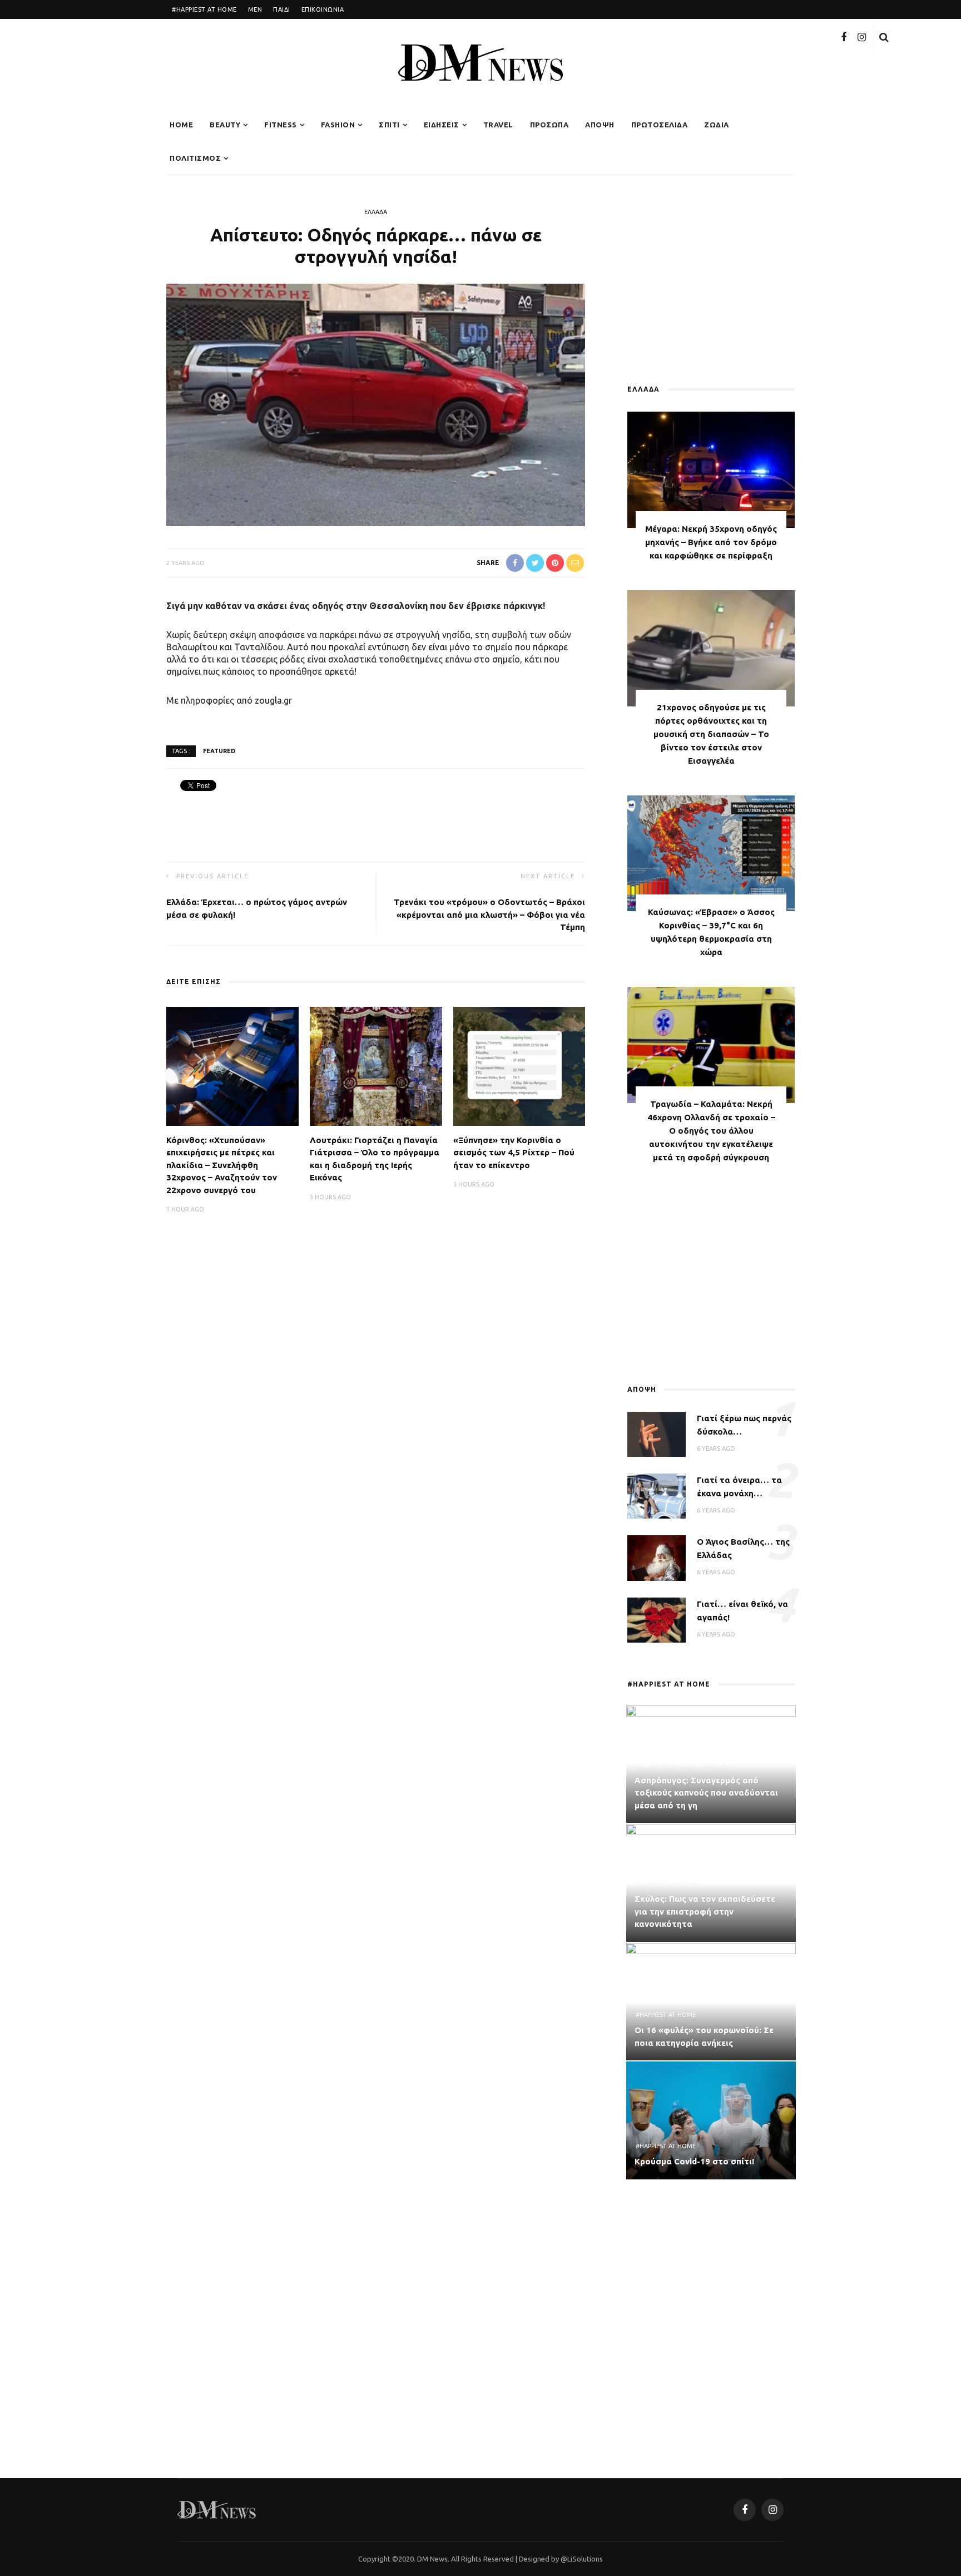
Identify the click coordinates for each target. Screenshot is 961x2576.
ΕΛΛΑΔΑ (376, 212)
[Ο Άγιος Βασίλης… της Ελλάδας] (657, 1557)
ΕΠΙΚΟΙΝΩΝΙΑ (323, 9)
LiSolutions (585, 2559)
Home (181, 125)
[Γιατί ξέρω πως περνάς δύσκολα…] (657, 1433)
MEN (255, 9)
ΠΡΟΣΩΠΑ (549, 125)
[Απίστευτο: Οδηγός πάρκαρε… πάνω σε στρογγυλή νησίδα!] (376, 404)
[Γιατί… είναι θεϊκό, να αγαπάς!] (657, 1619)
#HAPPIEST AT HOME (204, 9)
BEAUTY (225, 125)
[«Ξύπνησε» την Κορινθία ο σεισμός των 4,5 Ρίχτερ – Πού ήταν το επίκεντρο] (519, 1065)
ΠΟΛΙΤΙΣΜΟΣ (195, 158)
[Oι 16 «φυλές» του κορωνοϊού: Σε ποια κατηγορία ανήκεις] (711, 2001)
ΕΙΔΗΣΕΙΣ (442, 125)
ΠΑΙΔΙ (282, 9)
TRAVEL (498, 125)
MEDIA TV (715, 1765)
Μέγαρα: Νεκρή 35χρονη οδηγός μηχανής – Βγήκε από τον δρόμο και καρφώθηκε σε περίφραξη (711, 542)
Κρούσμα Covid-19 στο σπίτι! (694, 2161)
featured (219, 751)
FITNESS (281, 125)
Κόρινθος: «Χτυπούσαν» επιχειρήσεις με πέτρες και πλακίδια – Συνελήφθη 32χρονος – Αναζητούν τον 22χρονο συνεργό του (222, 1165)
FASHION (338, 125)
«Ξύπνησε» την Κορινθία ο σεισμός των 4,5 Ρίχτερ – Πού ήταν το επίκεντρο (514, 1153)
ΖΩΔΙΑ (717, 125)
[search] (884, 37)
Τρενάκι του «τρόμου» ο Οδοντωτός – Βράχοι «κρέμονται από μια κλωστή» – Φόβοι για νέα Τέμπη (489, 914)
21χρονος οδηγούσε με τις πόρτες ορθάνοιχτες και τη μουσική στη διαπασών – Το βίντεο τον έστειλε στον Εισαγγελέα (711, 734)
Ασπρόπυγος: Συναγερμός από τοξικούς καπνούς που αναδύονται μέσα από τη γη (706, 1793)
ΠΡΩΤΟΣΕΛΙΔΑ (660, 125)
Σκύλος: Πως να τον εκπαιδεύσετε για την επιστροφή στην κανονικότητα (705, 1911)
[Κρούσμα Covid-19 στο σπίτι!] (711, 2119)
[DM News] (217, 2509)
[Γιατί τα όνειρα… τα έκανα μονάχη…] (657, 1495)
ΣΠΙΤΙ (389, 125)
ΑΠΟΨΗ (600, 125)
